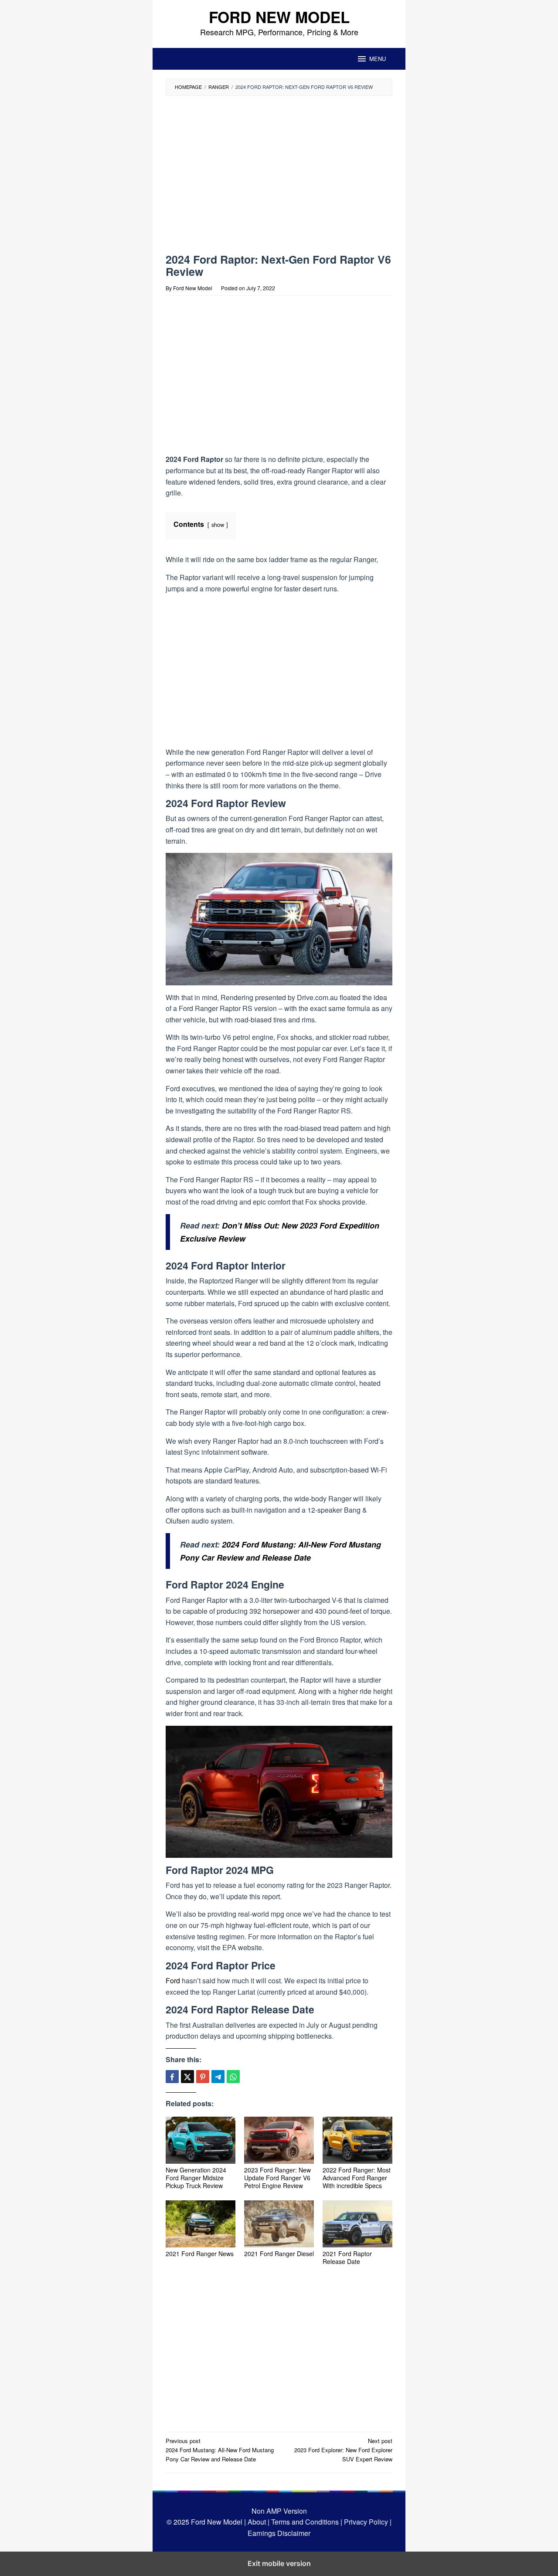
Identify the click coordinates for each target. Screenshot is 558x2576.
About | (259, 2522)
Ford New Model (279, 17)
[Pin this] (203, 2077)
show (218, 524)
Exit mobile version (279, 2563)
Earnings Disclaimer (279, 2533)
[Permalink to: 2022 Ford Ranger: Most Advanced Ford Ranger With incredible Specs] (357, 2140)
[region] (241, 178)
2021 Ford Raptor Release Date (347, 2257)
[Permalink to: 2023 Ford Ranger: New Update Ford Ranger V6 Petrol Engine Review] (279, 2140)
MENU (378, 59)
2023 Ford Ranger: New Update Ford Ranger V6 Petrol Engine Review (277, 2178)
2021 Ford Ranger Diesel (279, 2254)
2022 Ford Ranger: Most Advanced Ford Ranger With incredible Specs (357, 2178)
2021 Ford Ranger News (200, 2254)
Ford (173, 1980)
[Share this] (172, 2077)
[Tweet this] (187, 2077)
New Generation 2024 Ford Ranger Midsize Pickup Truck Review (196, 2178)
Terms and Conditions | (306, 2522)
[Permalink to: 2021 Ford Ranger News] (201, 2224)
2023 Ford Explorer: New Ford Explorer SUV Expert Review (343, 2450)
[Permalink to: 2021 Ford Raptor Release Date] (357, 2224)
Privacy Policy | (367, 2522)
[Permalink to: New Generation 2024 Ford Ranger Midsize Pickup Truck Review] (201, 2140)
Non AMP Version (279, 2511)
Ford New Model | (218, 2522)
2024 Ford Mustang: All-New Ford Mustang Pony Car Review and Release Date (220, 2450)
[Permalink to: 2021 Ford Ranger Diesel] (279, 2224)
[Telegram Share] (218, 2077)
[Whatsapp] (233, 2077)
